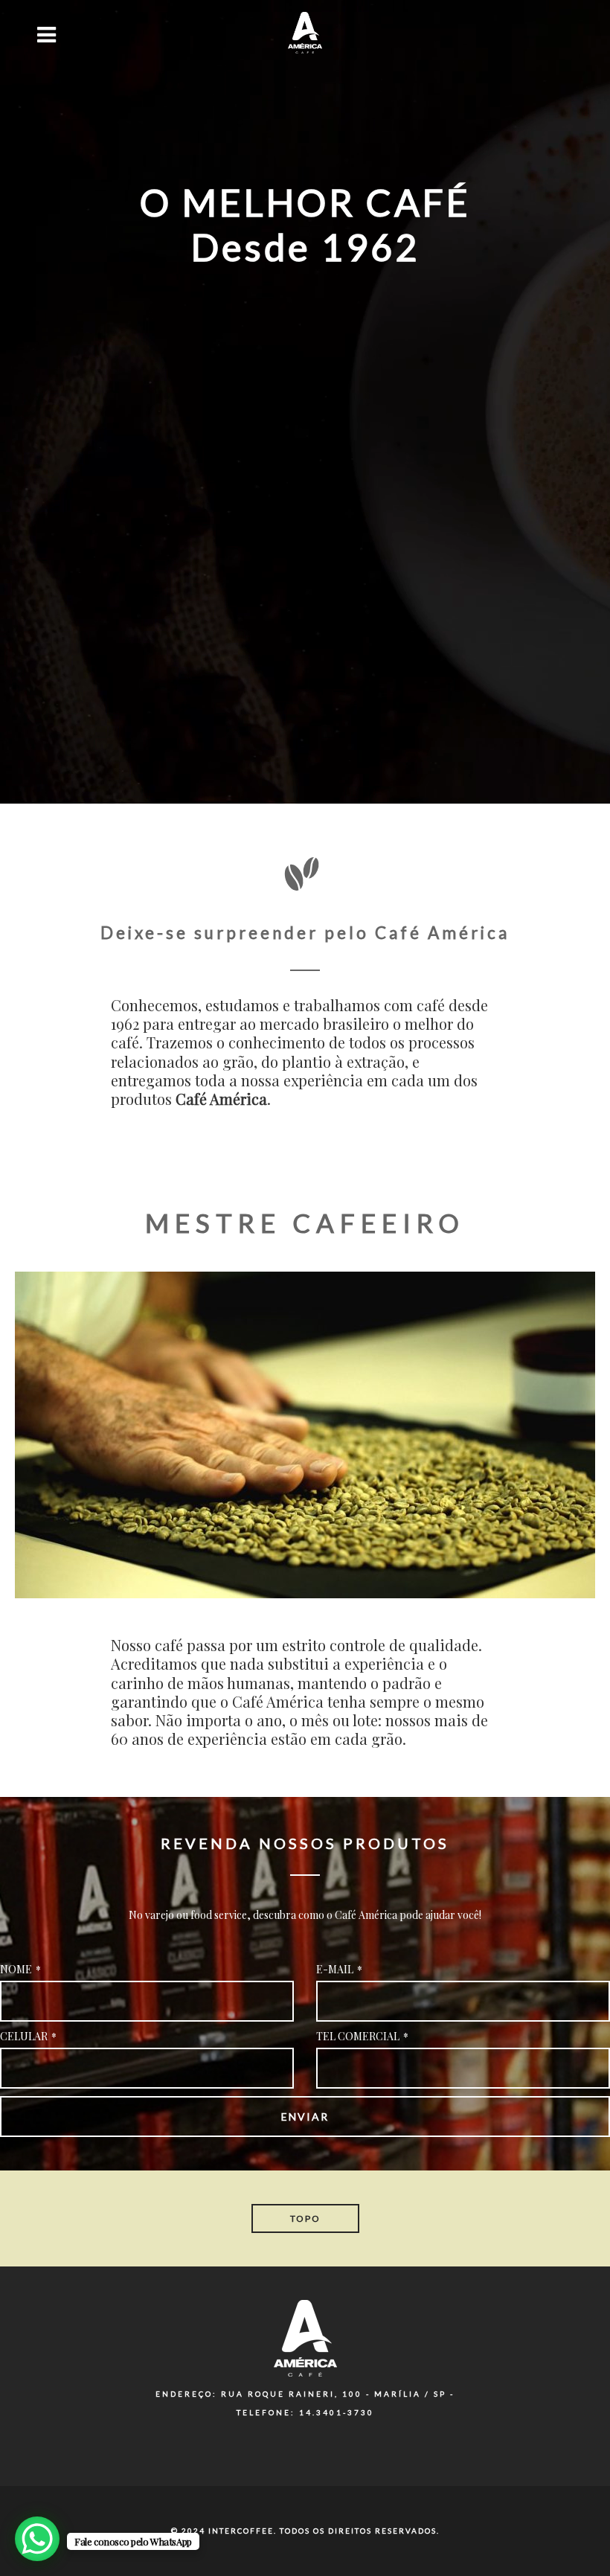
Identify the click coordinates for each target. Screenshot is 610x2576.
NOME (20, 1969)
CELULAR (28, 2036)
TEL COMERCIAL (362, 2036)
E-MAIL (339, 1969)
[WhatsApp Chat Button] (37, 2539)
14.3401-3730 (337, 2412)
